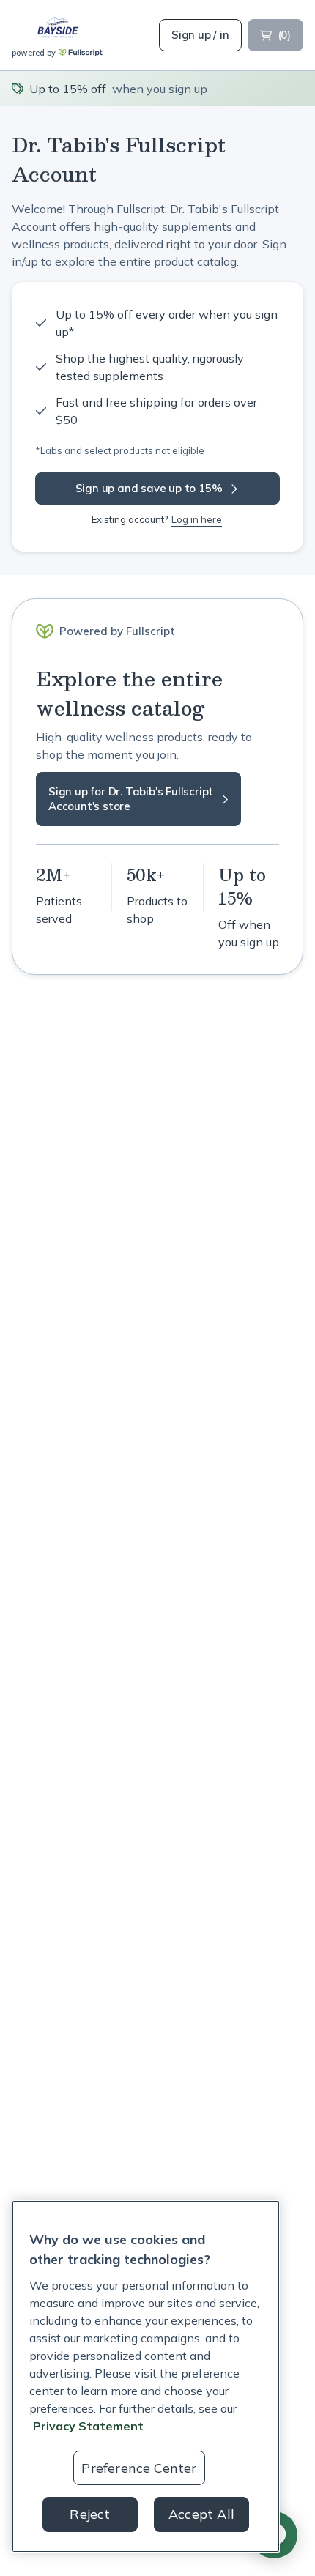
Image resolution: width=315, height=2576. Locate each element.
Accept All (201, 2514)
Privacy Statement (88, 2426)
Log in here (197, 519)
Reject (90, 2514)
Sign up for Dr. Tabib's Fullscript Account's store (131, 799)
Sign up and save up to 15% (149, 488)
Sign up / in (200, 35)
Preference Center (139, 2468)
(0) (284, 35)
